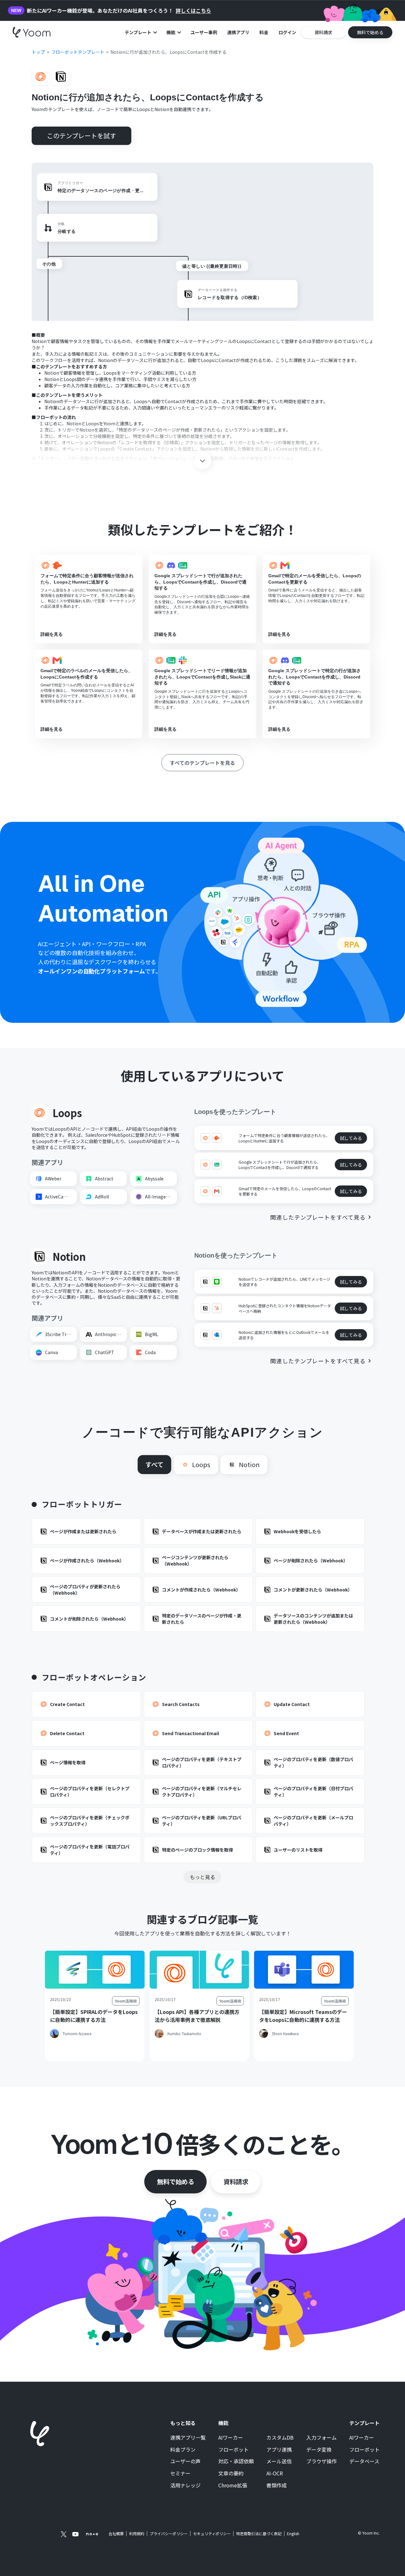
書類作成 (277, 2485)
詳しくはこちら (193, 11)
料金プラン (183, 2450)
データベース (364, 2461)
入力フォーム (321, 2438)
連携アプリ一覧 (188, 2438)
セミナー (180, 2473)
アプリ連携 (279, 2450)
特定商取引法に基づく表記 (259, 2533)
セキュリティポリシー (212, 2534)
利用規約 (137, 2534)
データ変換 (319, 2450)
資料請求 (236, 2182)
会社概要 (116, 2534)
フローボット (234, 2450)
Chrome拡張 (233, 2485)
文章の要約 (231, 2473)
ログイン (287, 32)
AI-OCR (275, 2473)
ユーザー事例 (204, 32)
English (293, 2533)
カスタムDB (280, 2438)
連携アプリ (238, 32)
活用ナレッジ (185, 2485)
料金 (264, 32)
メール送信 (279, 2461)
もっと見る (202, 1877)
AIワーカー (231, 2438)
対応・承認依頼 (236, 2461)
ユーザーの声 (185, 2461)
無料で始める (175, 2182)
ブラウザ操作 (321, 2461)
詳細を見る (52, 634)
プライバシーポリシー (169, 2534)
